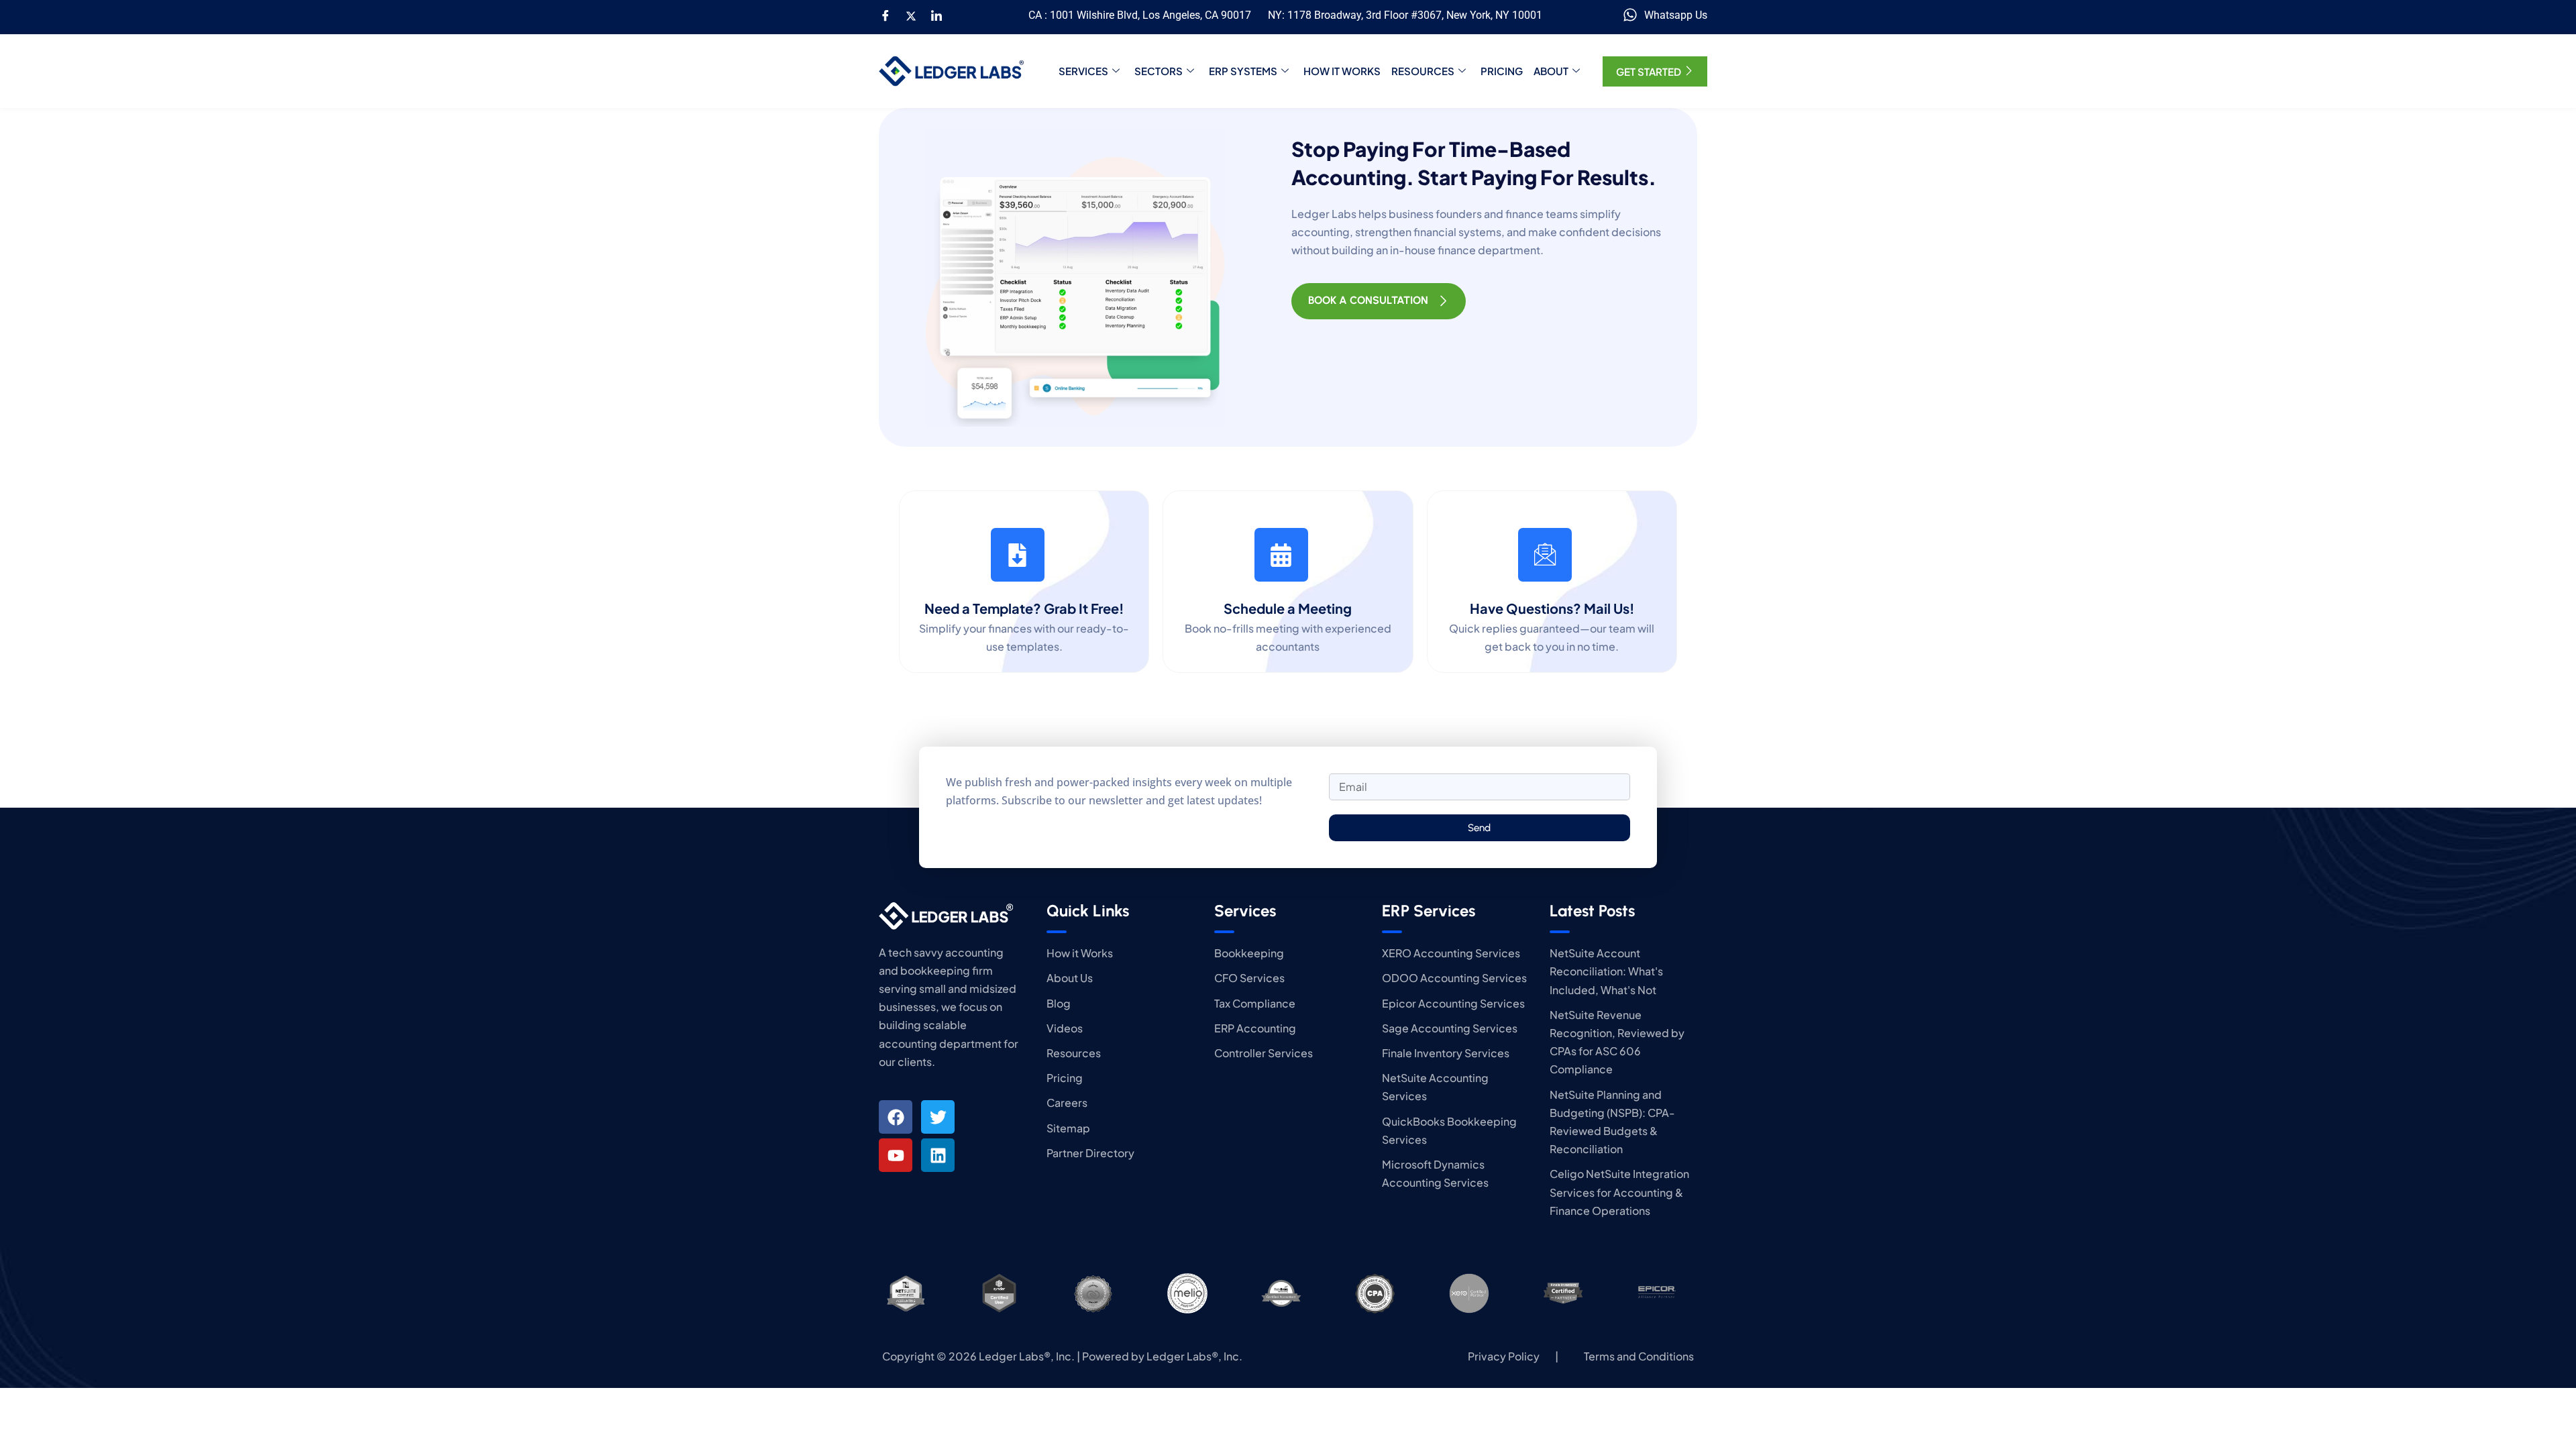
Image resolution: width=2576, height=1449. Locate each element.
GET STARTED (1649, 71)
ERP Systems (1243, 71)
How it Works (1342, 71)
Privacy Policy (1504, 1356)
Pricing (1502, 71)
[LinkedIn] (936, 15)
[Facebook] (885, 15)
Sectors (1159, 71)
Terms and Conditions (1639, 1356)
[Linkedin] (938, 1155)
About (1551, 71)
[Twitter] (911, 15)
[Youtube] (896, 1155)
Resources (1423, 71)
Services (1083, 71)
